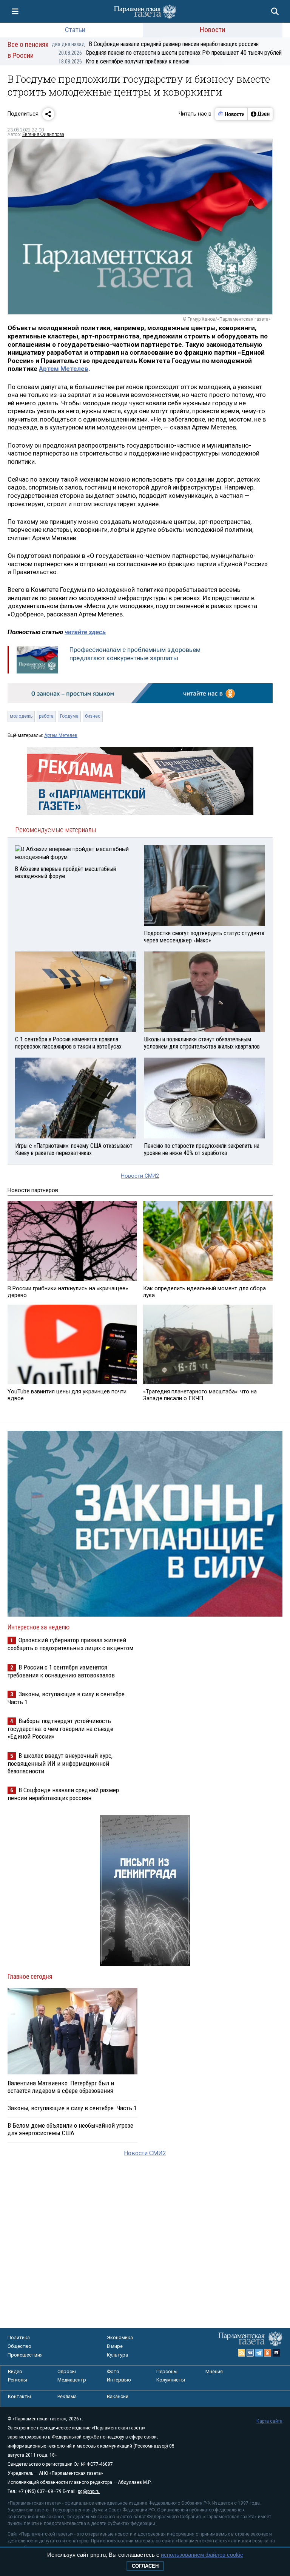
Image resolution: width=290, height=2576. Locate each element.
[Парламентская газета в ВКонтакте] (250, 2353)
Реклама (67, 2396)
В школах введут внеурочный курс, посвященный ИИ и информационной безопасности (60, 1763)
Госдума (69, 716)
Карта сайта (269, 2421)
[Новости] (231, 114)
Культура (117, 2355)
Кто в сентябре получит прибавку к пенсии (124, 61)
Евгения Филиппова (43, 134)
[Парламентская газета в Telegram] (259, 2353)
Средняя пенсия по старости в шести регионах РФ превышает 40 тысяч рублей (170, 53)
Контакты (19, 2396)
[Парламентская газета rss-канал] (242, 2353)
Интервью (119, 2380)
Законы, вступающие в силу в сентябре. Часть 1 (72, 2108)
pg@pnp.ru (89, 2491)
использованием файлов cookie (202, 2555)
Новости (212, 30)
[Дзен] (260, 114)
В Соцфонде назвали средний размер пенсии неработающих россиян (155, 44)
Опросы (67, 2371)
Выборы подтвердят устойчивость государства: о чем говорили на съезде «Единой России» (60, 1729)
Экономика (120, 2337)
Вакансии (118, 2396)
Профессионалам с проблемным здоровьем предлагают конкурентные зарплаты (135, 654)
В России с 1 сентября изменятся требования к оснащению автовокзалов (61, 1671)
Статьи (75, 30)
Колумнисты (171, 2380)
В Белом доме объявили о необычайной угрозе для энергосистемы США (70, 2129)
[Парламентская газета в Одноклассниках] (268, 2353)
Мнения (214, 2371)
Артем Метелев (64, 369)
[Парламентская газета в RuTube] (276, 2353)
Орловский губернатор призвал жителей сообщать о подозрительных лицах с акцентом (70, 1644)
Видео (15, 2371)
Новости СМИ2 (140, 1176)
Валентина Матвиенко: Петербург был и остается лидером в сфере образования (61, 2087)
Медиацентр (72, 2380)
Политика (19, 2337)
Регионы (18, 2380)
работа (46, 716)
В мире (115, 2346)
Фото (113, 2371)
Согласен (145, 2566)
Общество (19, 2346)
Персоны (167, 2371)
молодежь (21, 716)
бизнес (93, 716)
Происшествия (25, 2355)
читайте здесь (85, 632)
